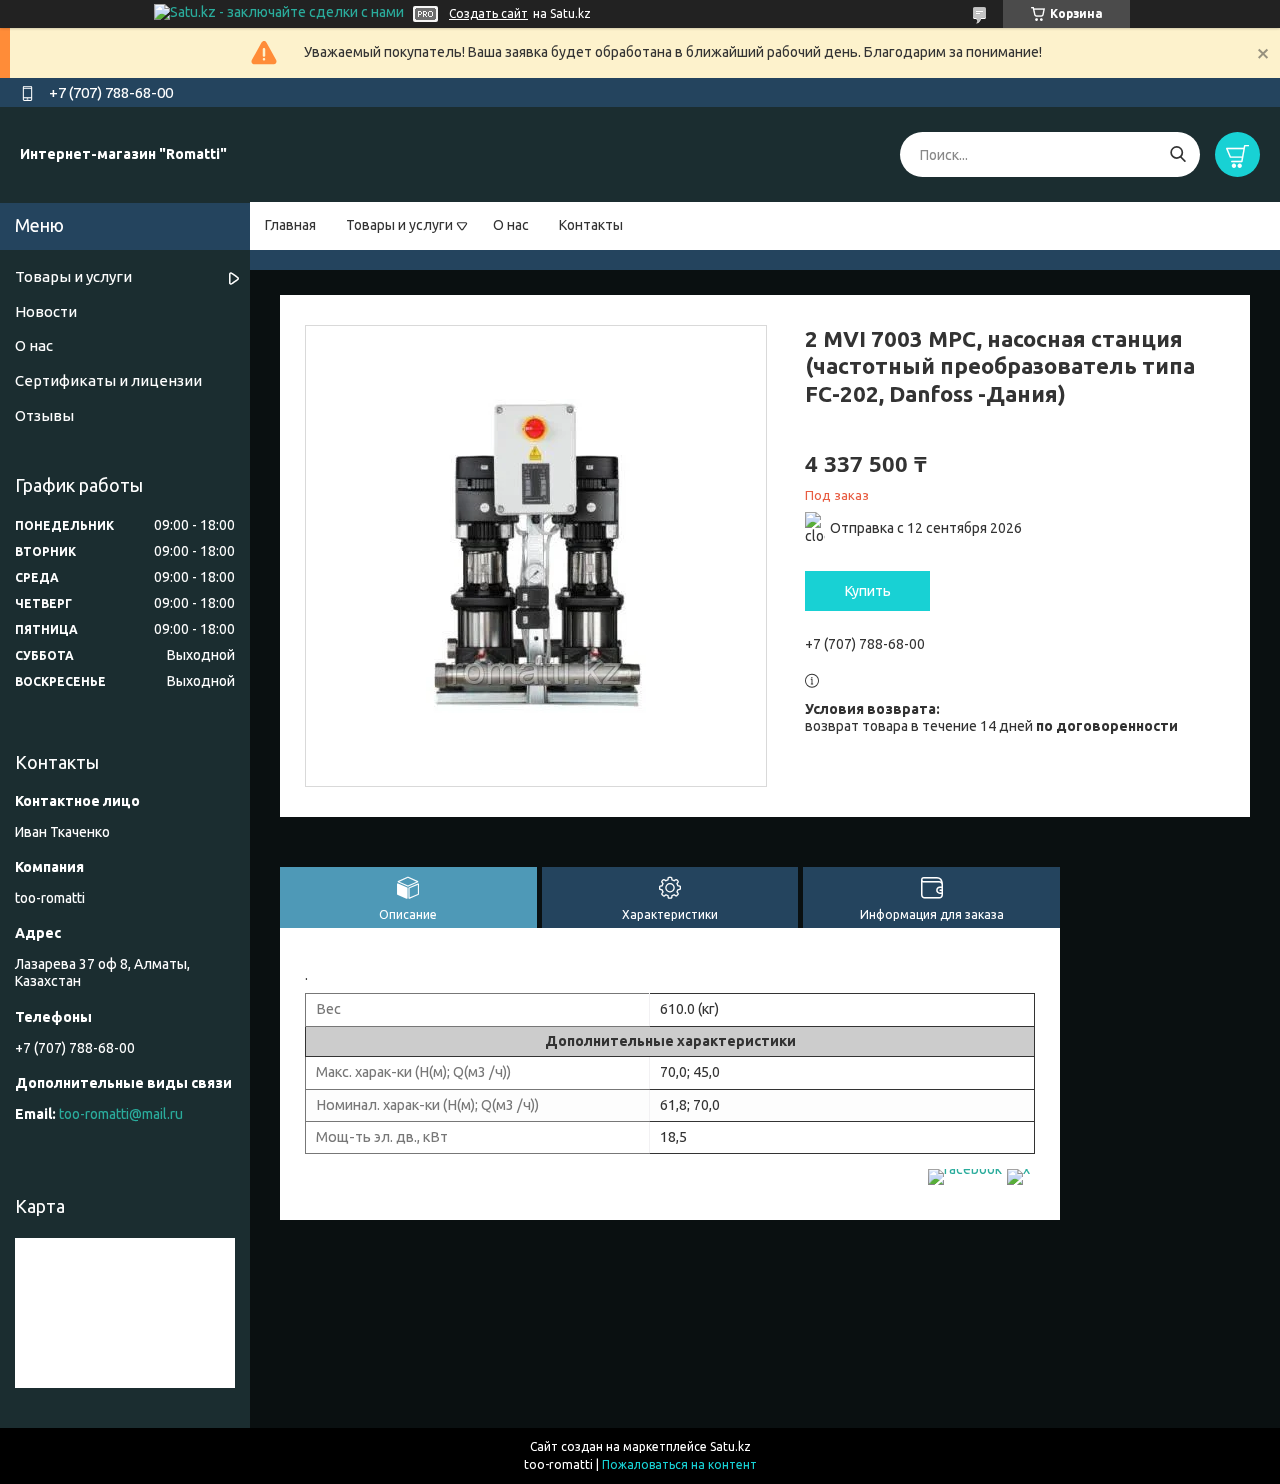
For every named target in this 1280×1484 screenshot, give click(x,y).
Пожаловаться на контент (679, 1464)
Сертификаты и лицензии (108, 380)
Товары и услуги (399, 225)
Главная (290, 225)
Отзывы (44, 415)
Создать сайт (488, 13)
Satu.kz (730, 1446)
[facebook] (965, 1169)
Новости (46, 311)
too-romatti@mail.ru (121, 1114)
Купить (868, 591)
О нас (511, 225)
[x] (1018, 1169)
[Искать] (1177, 154)
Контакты (591, 225)
